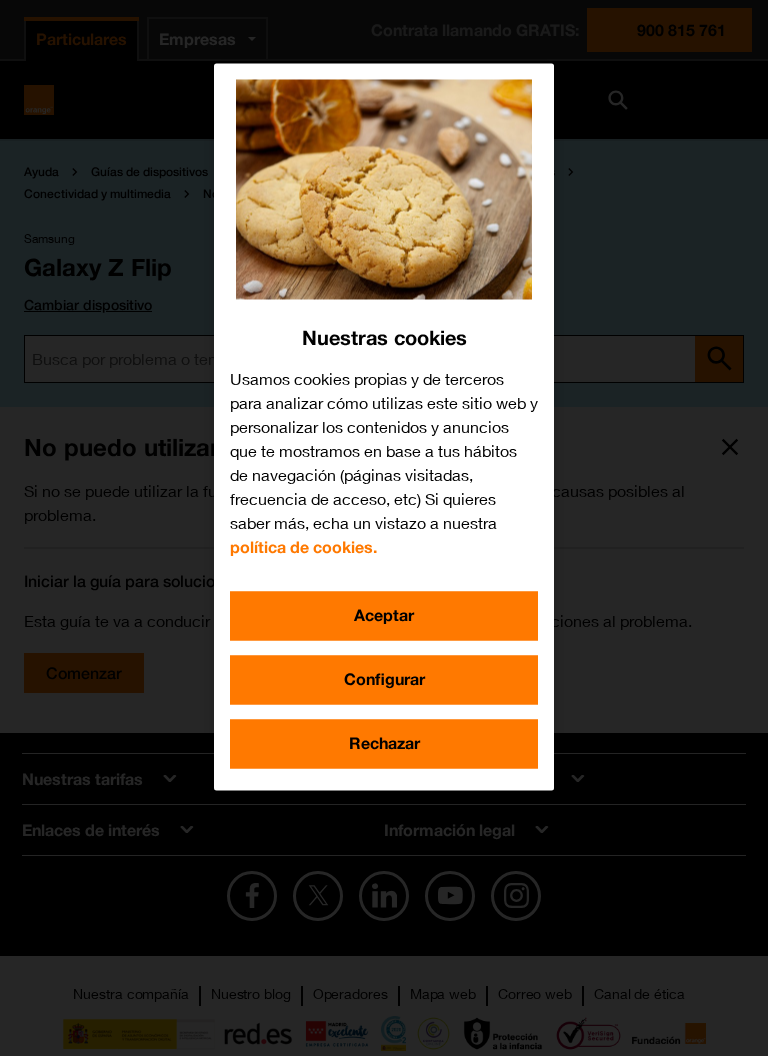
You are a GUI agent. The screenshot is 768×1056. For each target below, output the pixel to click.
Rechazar (384, 743)
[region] (384, 427)
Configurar (384, 679)
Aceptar (384, 615)
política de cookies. (303, 547)
